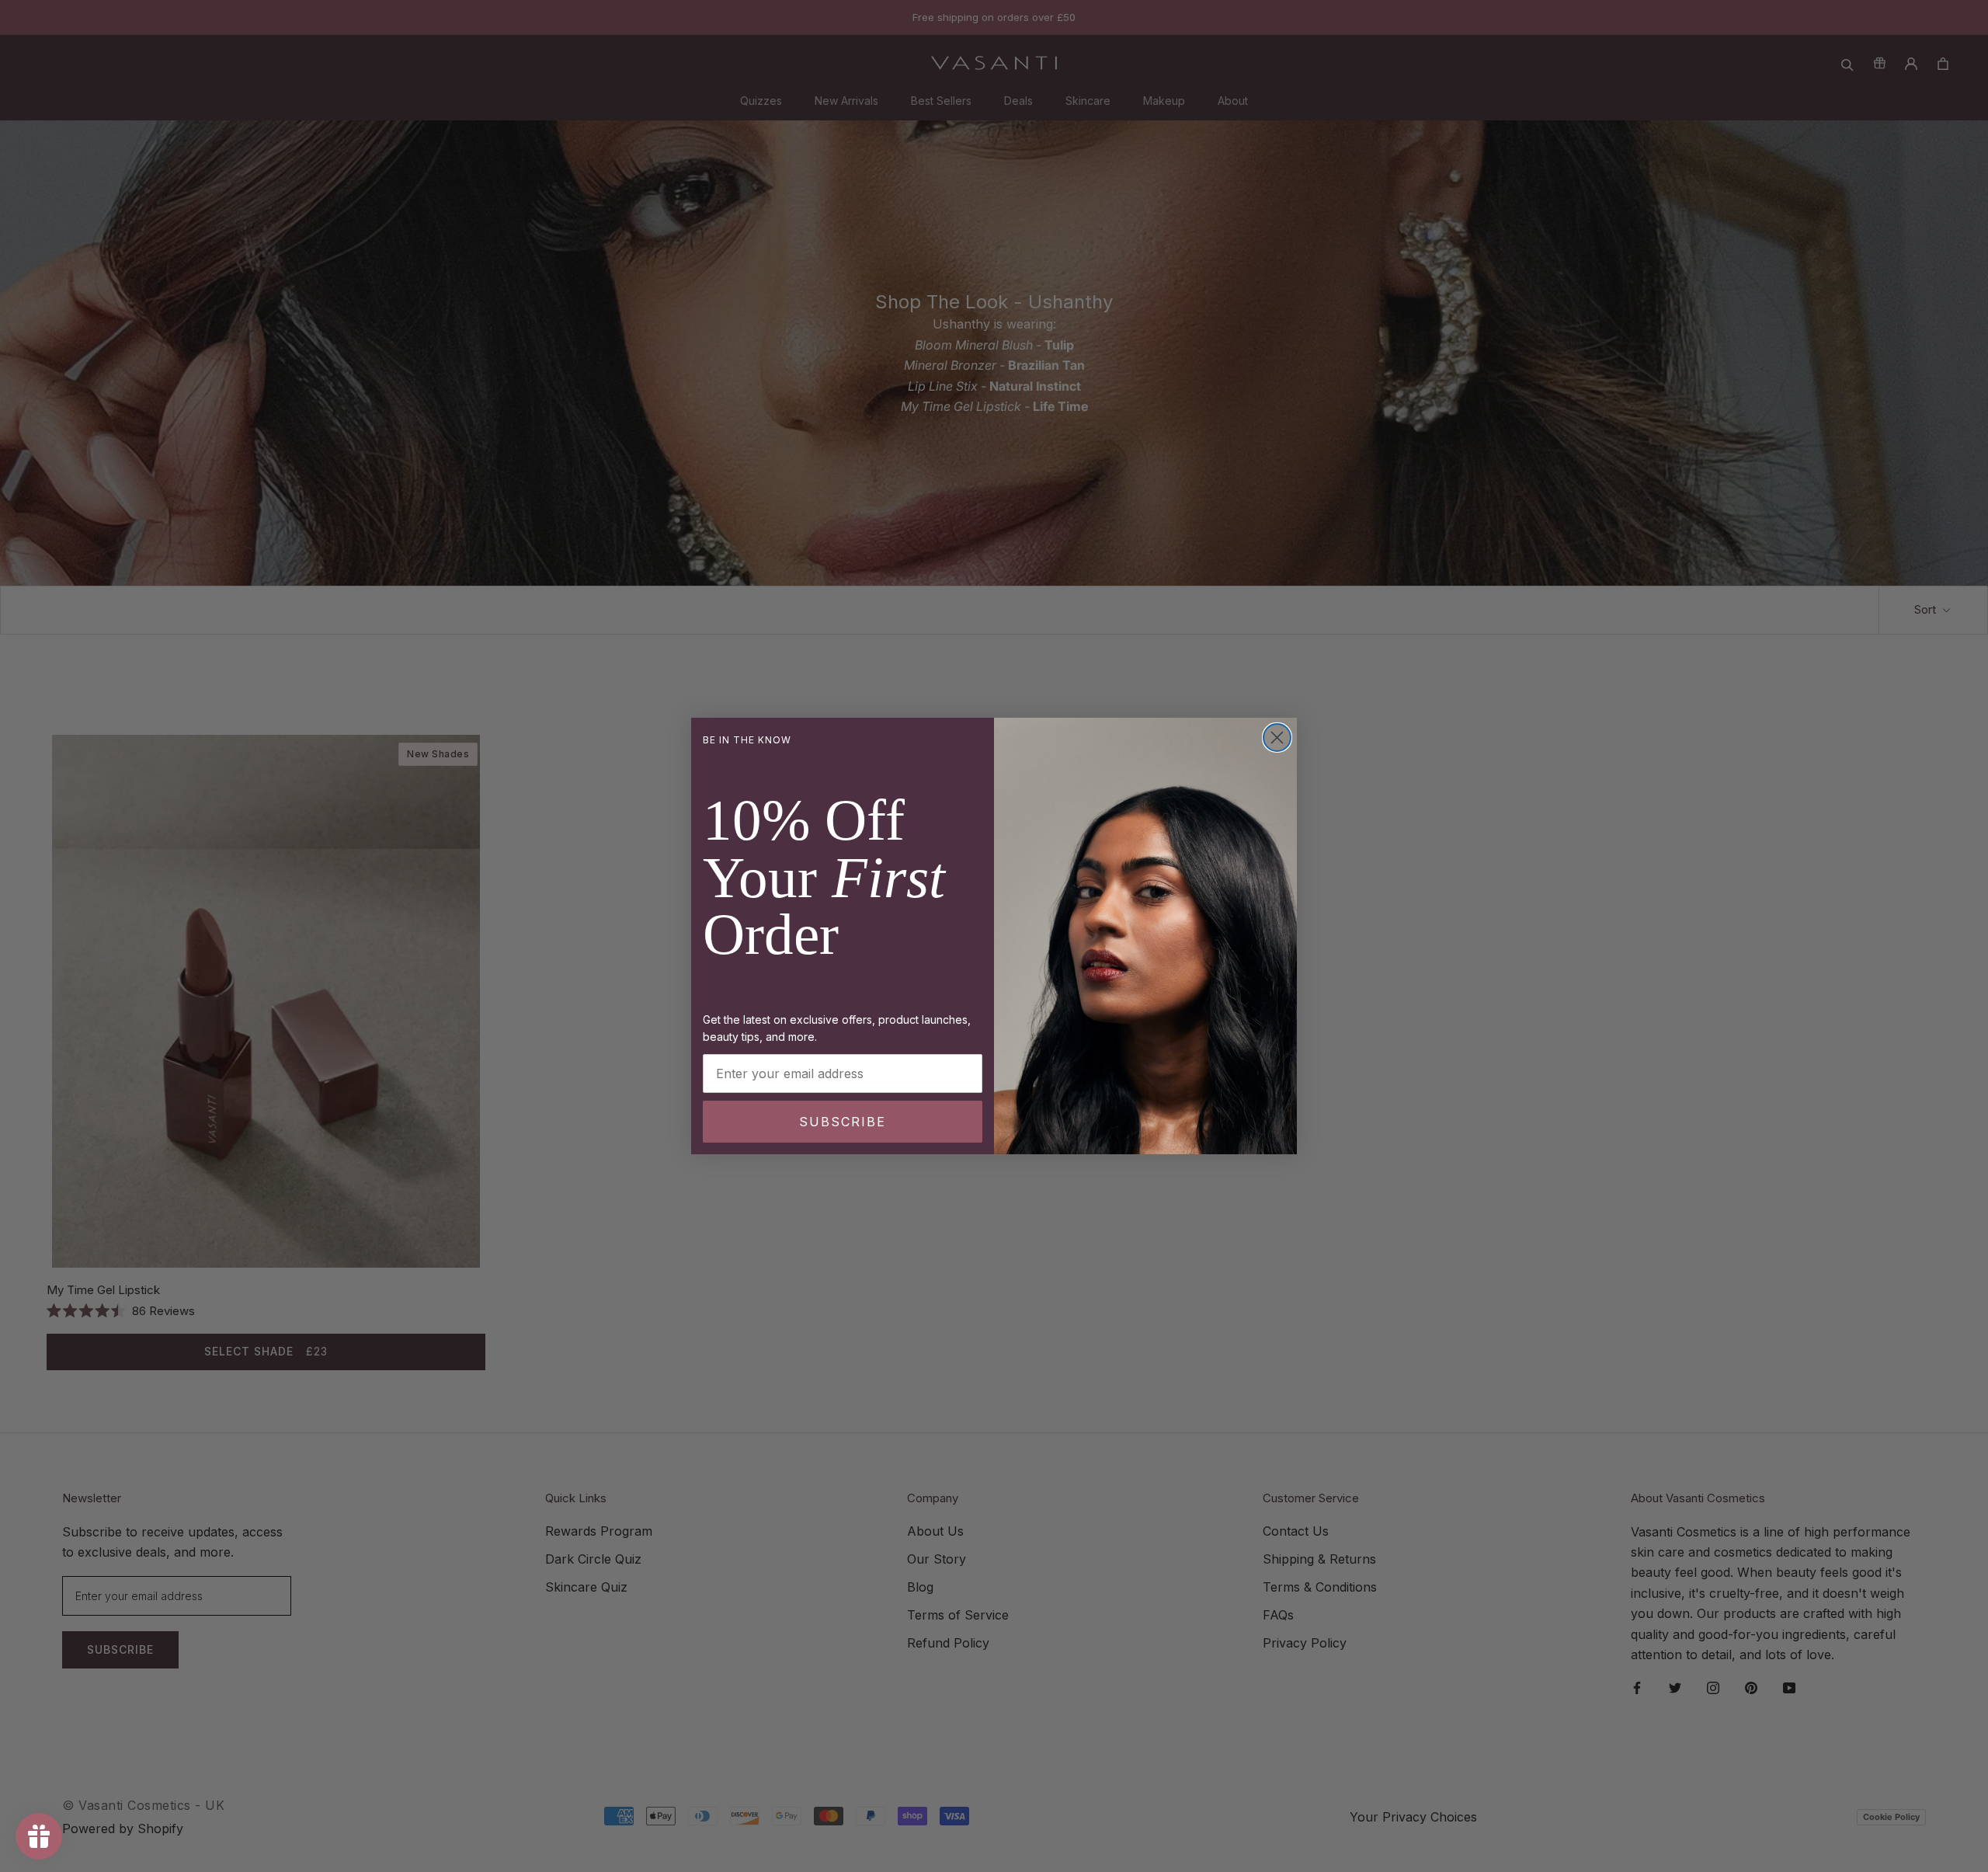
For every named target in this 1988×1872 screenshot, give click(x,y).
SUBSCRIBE (843, 1122)
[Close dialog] (1277, 738)
